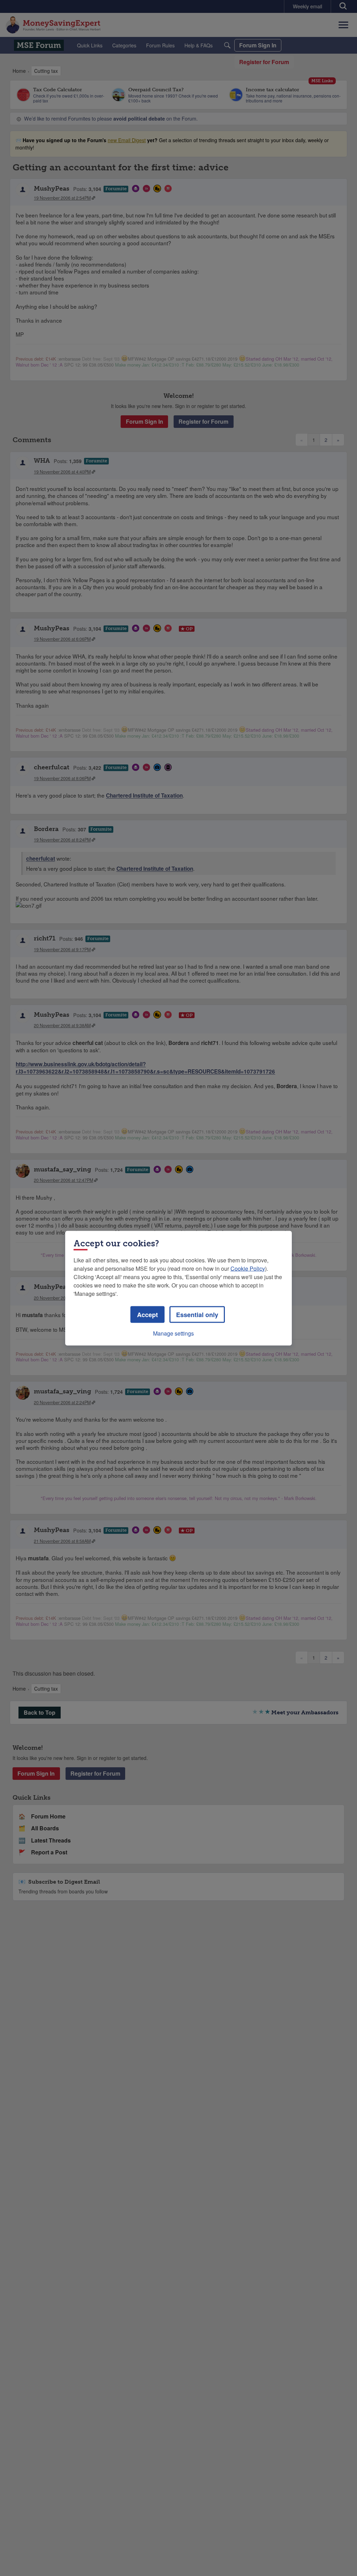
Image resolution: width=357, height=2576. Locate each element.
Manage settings (173, 1333)
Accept (147, 1314)
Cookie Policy (248, 1268)
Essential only (197, 1314)
